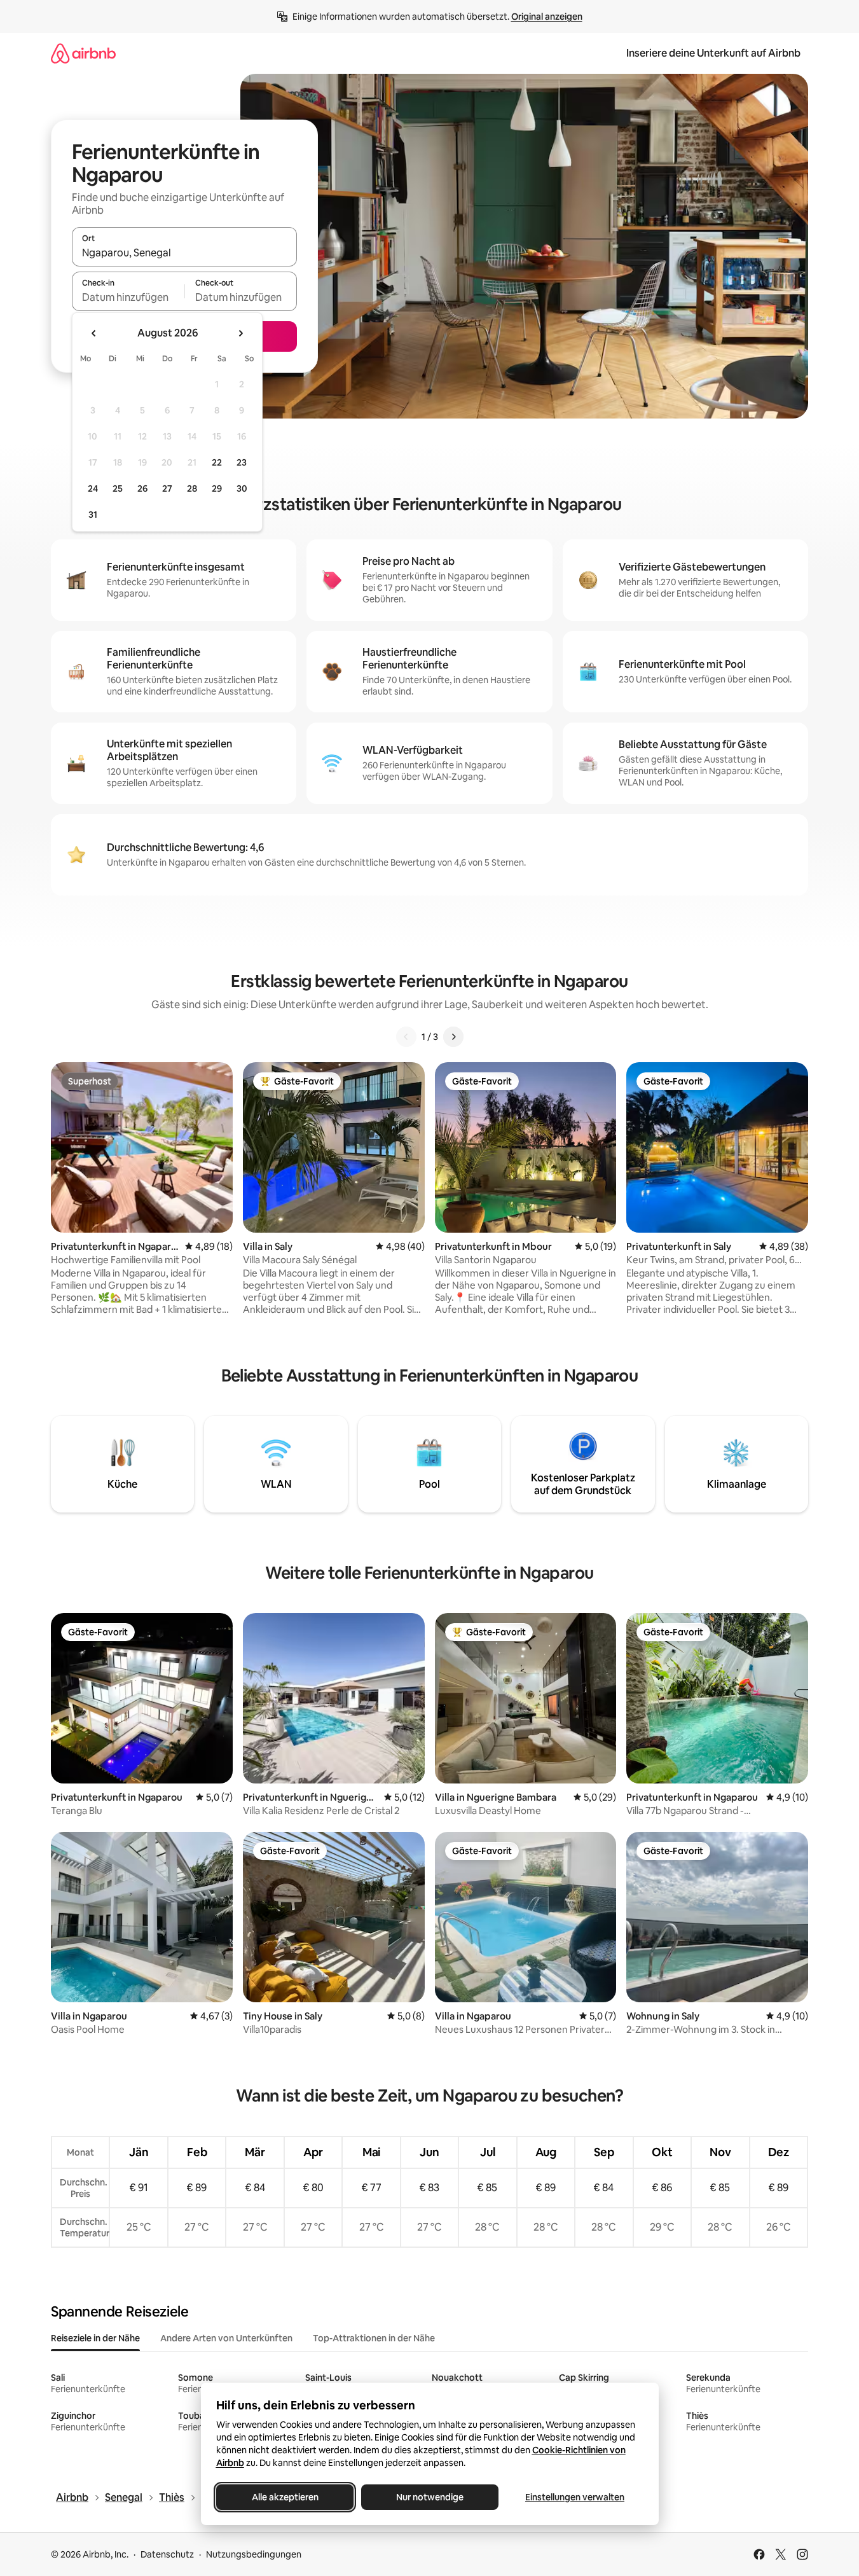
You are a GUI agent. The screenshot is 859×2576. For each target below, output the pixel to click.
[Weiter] (453, 1037)
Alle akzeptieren (285, 2497)
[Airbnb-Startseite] (83, 53)
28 (192, 488)
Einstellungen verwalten (575, 2497)
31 (93, 515)
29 (217, 488)
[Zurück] (406, 1037)
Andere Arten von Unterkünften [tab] (226, 2338)
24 (93, 488)
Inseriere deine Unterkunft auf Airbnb (713, 53)
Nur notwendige (430, 2497)
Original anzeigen (547, 17)
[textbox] (128, 297)
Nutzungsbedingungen (254, 2554)
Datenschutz (167, 2554)
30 (242, 488)
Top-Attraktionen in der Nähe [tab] (374, 2338)
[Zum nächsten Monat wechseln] (240, 333)
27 (167, 488)
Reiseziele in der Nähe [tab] (95, 2338)
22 (217, 462)
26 (142, 488)
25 (118, 488)
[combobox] (184, 253)
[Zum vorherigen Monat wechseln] (94, 333)
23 (242, 462)
